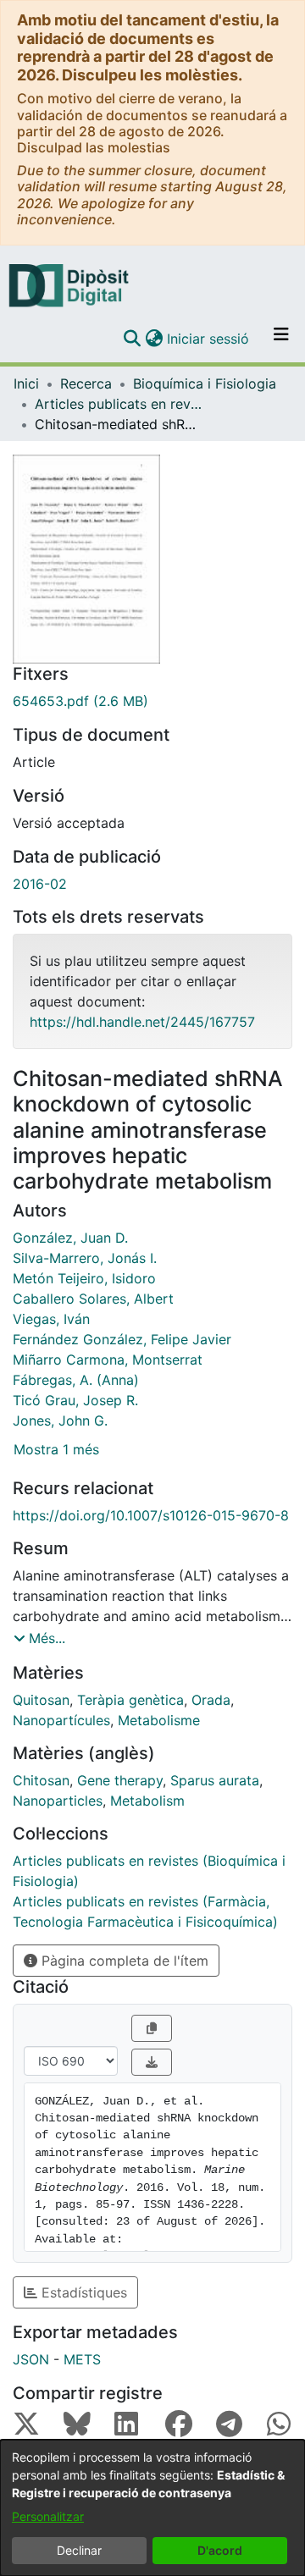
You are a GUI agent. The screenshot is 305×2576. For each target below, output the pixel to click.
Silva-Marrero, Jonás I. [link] (85, 1258)
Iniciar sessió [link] (209, 339)
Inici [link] (26, 383)
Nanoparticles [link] (58, 1801)
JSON (31, 2359)
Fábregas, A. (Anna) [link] (76, 1380)
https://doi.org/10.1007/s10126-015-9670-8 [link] (151, 1515)
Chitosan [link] (41, 1780)
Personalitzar (48, 2516)
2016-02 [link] (40, 884)
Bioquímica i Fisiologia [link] (205, 383)
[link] (152, 701)
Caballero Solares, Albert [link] (93, 1299)
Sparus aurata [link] (215, 1780)
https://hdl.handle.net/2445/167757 (142, 1022)
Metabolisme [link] (159, 1720)
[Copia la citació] (152, 2028)
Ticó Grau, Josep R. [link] (75, 1400)
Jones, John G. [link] (60, 1420)
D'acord (220, 2550)
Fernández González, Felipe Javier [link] (122, 1339)
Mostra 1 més (56, 1449)
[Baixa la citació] (152, 2062)
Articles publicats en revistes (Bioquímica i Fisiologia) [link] (119, 404)
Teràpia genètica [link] (130, 1700)
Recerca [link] (86, 383)
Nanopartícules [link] (61, 1720)
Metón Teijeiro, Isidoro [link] (84, 1278)
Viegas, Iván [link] (51, 1319)
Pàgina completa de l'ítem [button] (123, 1961)
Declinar (79, 2550)
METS (82, 2359)
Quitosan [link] (41, 1700)
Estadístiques (82, 2292)
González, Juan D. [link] (70, 1238)
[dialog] (152, 2508)
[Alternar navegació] (281, 339)
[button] (132, 339)
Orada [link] (211, 1700)
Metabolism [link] (147, 1801)
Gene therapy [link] (120, 1780)
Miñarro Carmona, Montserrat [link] (108, 1360)
